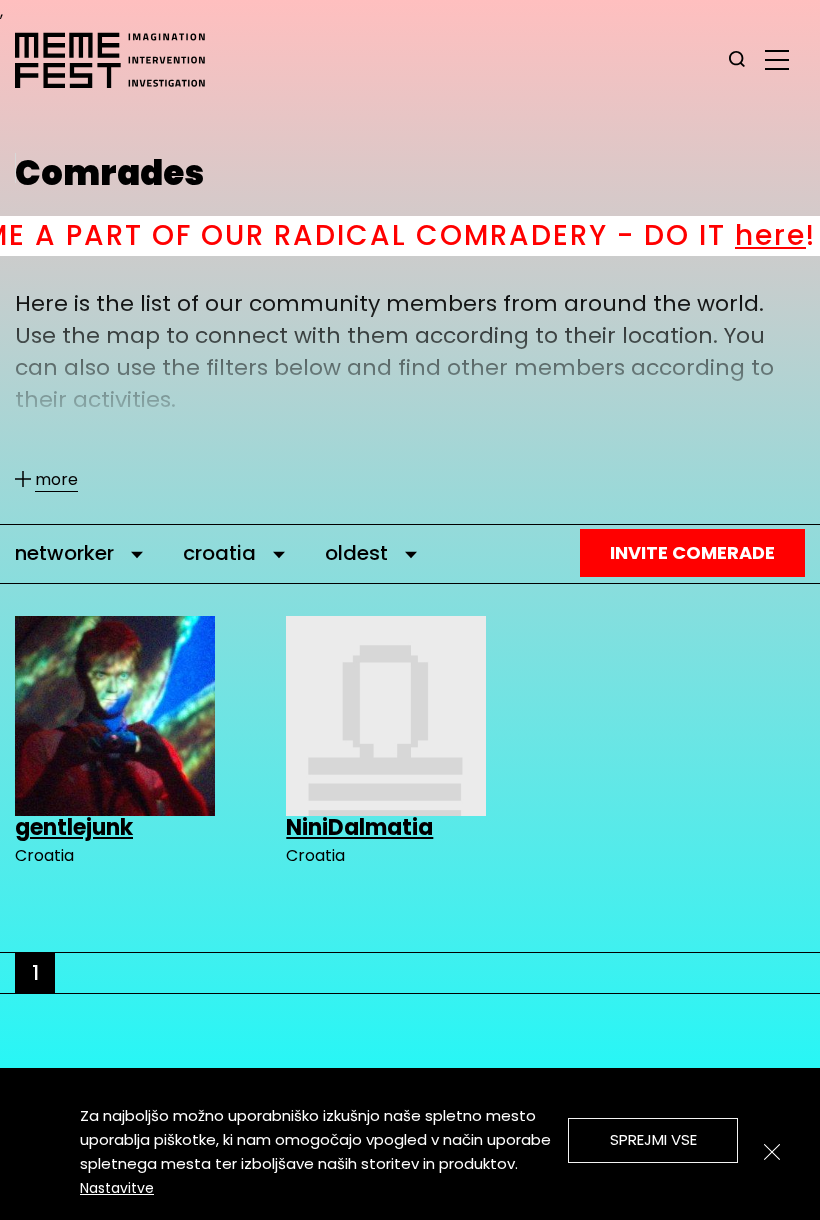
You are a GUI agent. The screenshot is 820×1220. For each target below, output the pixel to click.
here (710, 235)
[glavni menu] (777, 59)
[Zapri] (772, 1152)
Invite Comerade (692, 552)
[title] (737, 60)
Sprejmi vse (653, 1139)
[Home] (120, 60)
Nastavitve (117, 1188)
